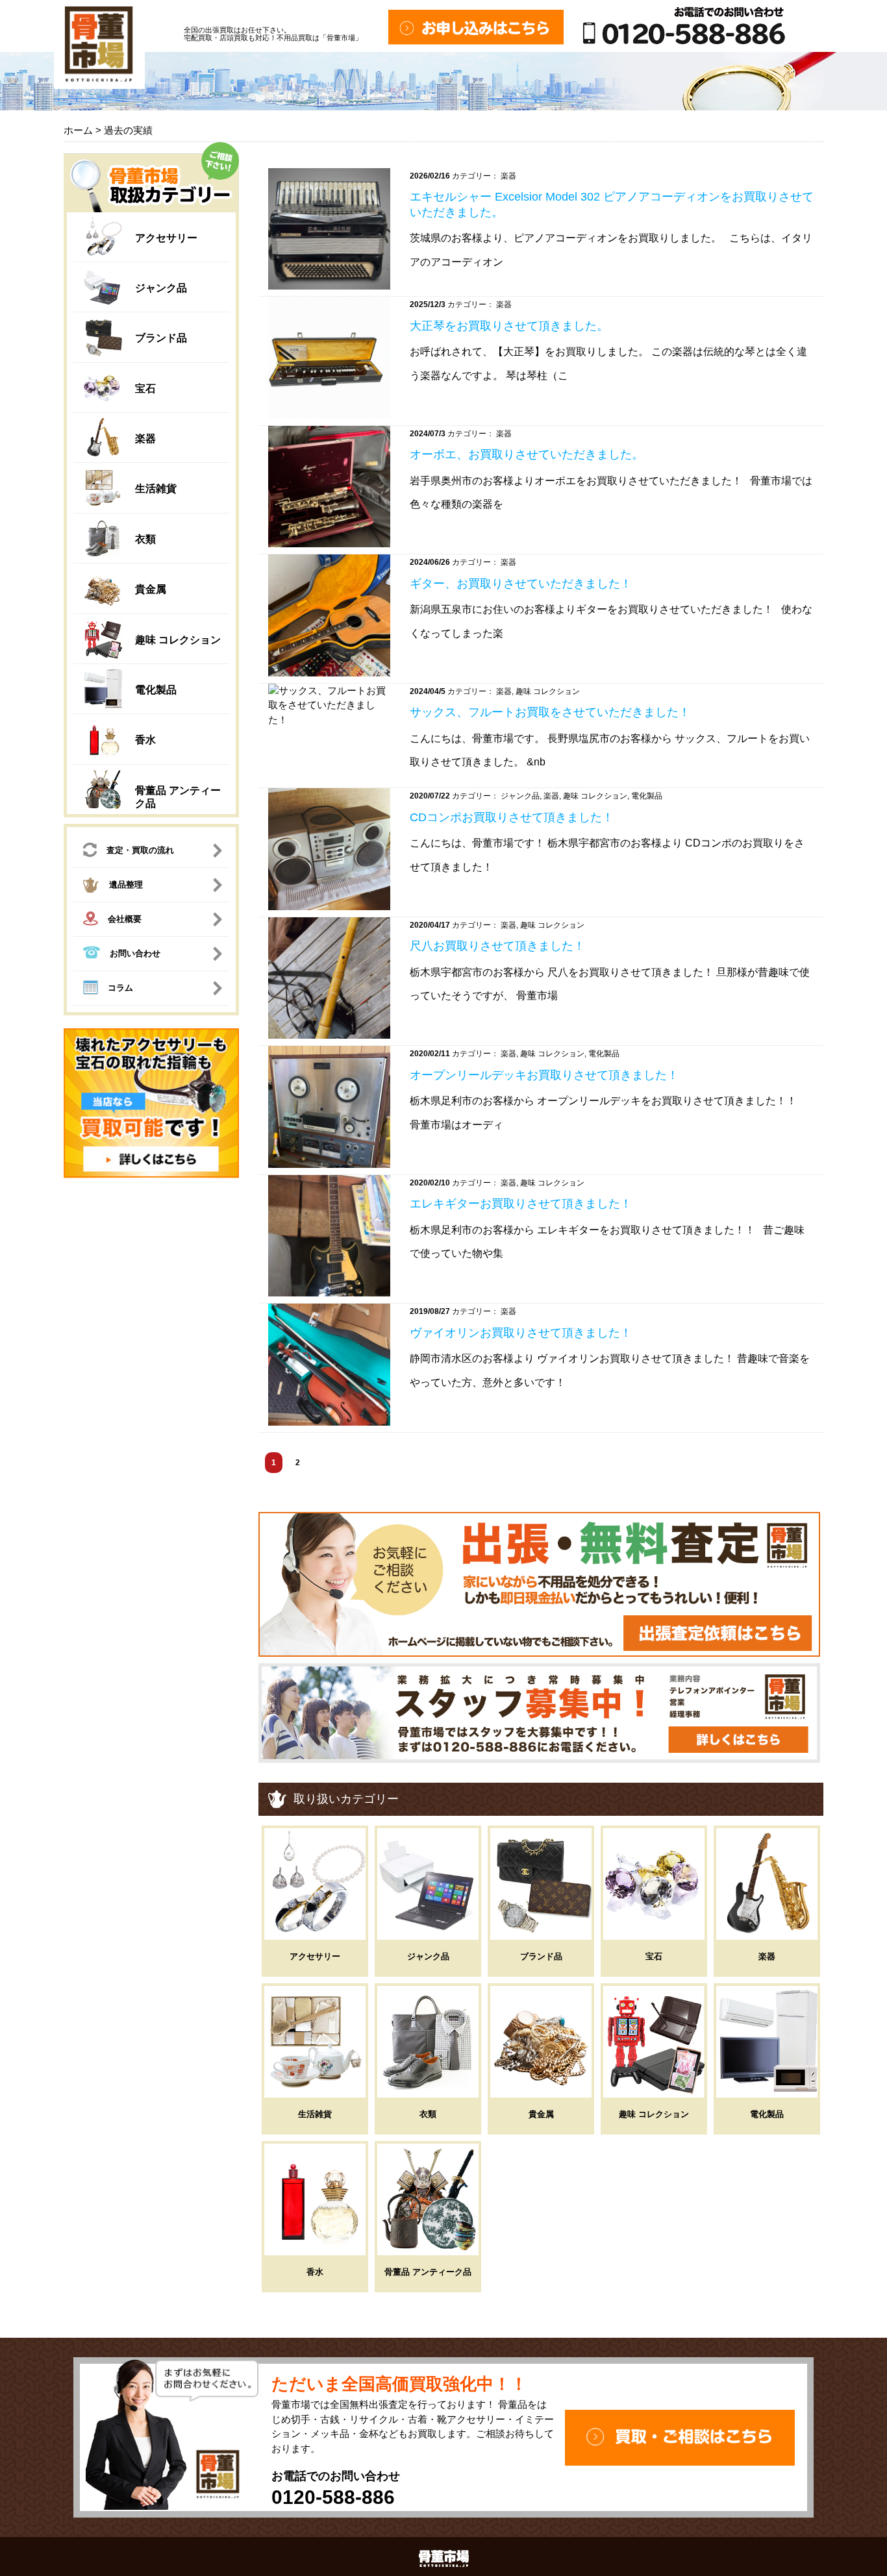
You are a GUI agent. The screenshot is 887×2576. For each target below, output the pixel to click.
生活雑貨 (156, 489)
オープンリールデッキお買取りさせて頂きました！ (544, 1075)
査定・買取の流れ (140, 850)
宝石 (145, 389)
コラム (120, 988)
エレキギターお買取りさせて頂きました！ (521, 1204)
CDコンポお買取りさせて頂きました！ (512, 817)
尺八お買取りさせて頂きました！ (497, 946)
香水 (145, 740)
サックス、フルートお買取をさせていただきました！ (550, 712)
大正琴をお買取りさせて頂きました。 (509, 326)
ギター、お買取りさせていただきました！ (521, 584)
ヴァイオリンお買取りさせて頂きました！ (521, 1333)
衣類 (145, 539)
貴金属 (151, 589)
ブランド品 (161, 338)
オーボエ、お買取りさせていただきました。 (527, 454)
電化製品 (156, 690)
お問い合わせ (135, 953)
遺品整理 (126, 885)
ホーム (78, 130)
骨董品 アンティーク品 (428, 2272)
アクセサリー (166, 238)
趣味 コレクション (178, 640)
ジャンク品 (161, 288)
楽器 (145, 439)
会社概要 (125, 919)
